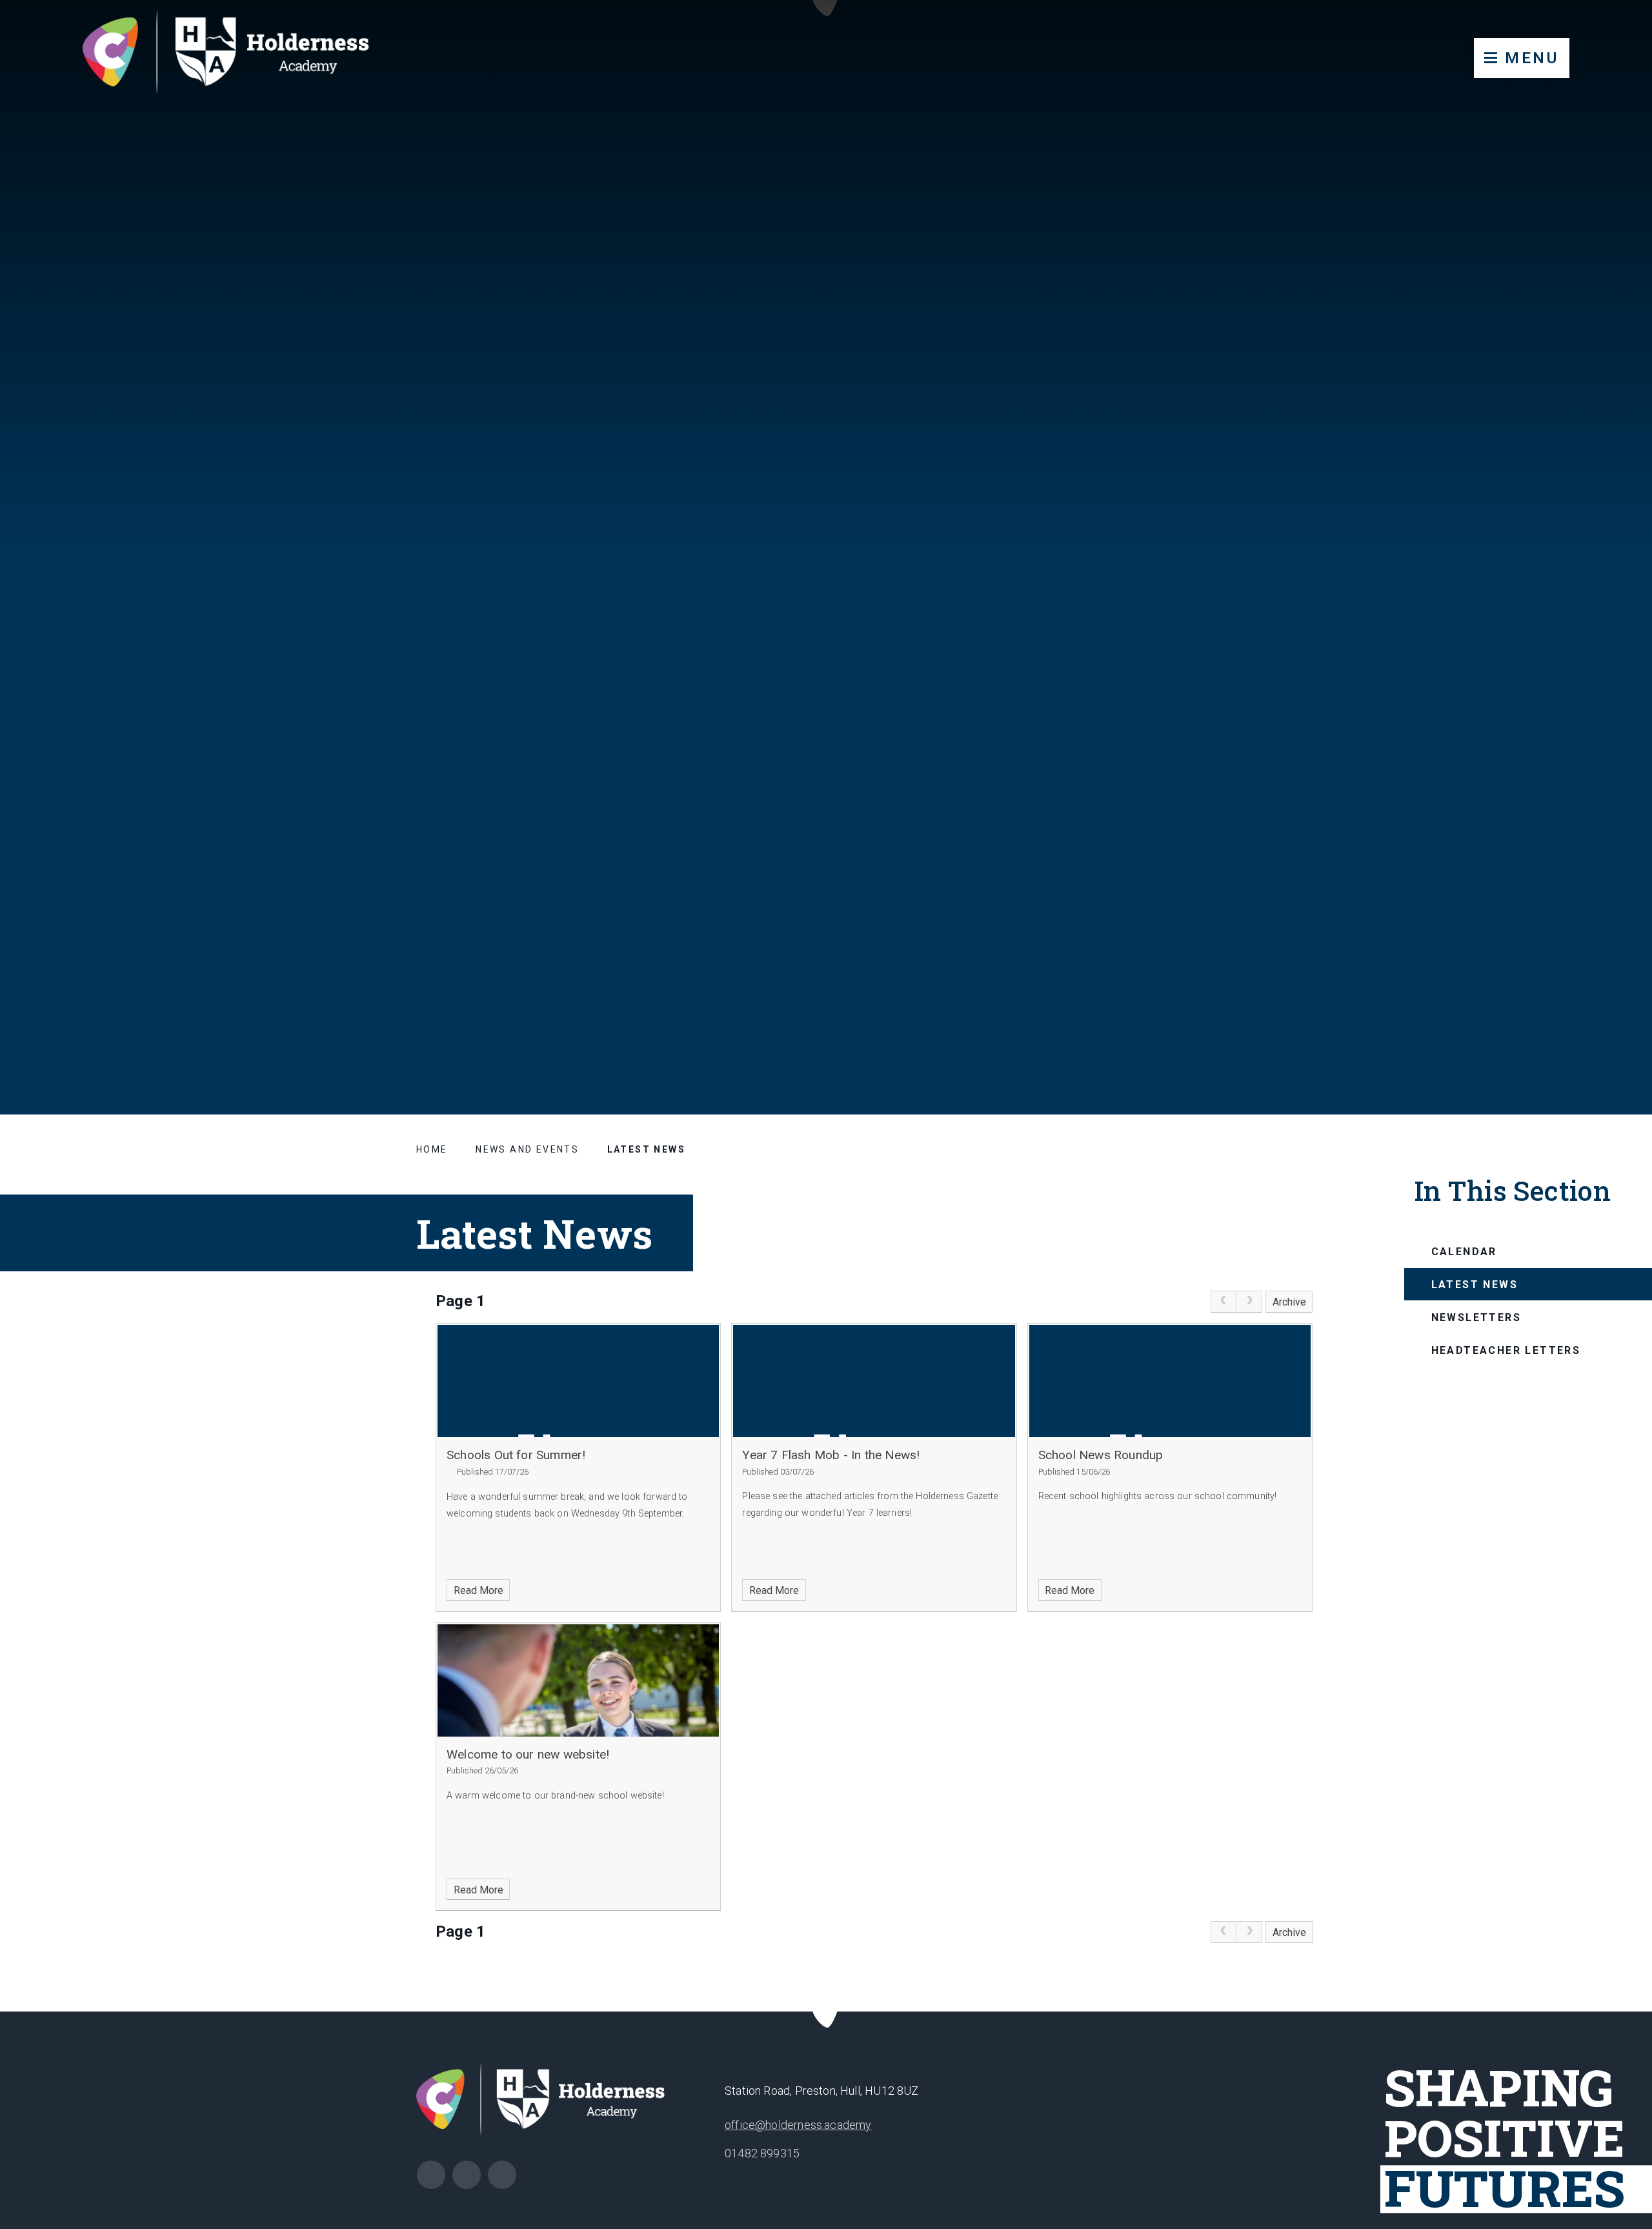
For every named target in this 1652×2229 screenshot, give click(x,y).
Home (432, 1149)
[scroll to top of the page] (826, 2012)
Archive (1289, 1302)
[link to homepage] (238, 55)
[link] (1224, 1302)
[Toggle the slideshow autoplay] (1611, 993)
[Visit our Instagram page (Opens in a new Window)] (431, 2175)
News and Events (527, 1149)
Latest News (646, 1149)
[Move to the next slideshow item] (1579, 993)
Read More (478, 1590)
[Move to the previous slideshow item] (1547, 993)
